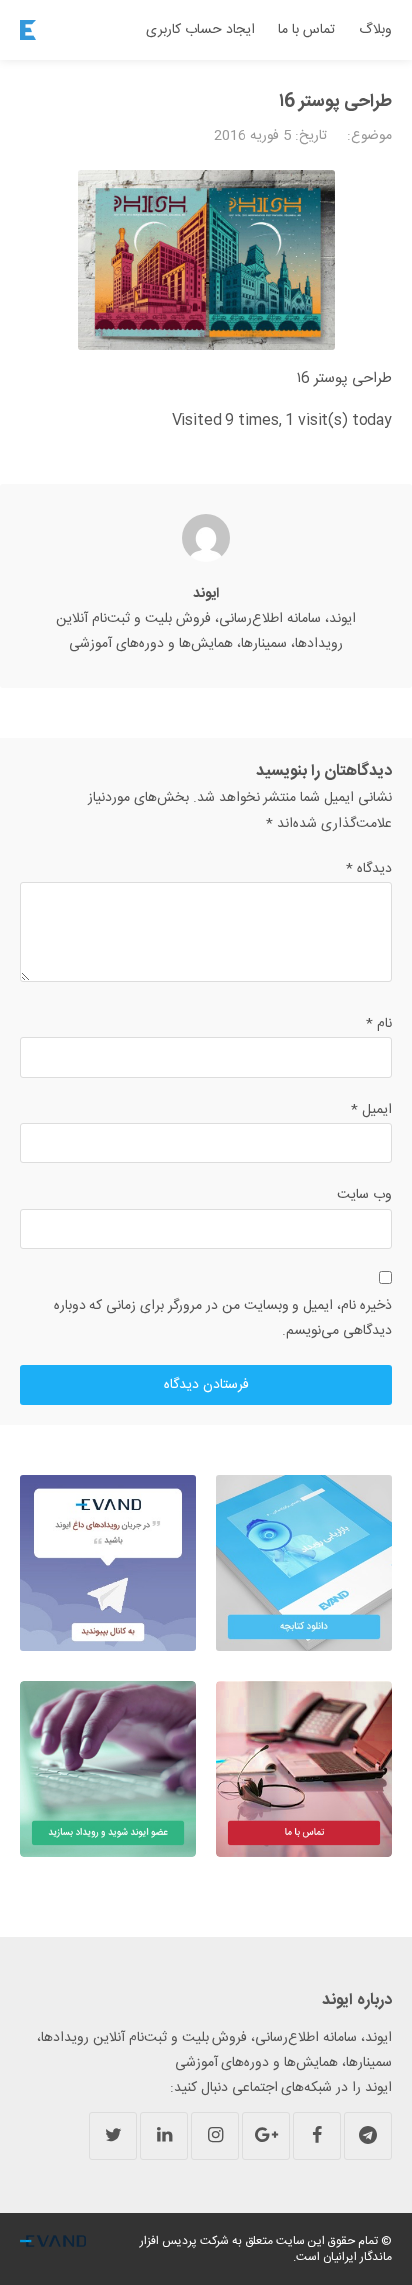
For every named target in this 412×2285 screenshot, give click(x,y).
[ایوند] (28, 30)
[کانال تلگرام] (368, 2136)
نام (379, 1024)
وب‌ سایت (364, 1195)
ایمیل (371, 1110)
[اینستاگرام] (215, 2136)
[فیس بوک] (317, 2136)
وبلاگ (375, 30)
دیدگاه (369, 869)
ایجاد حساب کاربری (200, 30)
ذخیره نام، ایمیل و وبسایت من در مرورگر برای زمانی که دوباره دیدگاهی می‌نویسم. (223, 1318)
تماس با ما (306, 30)
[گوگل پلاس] (266, 2136)
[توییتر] (113, 2136)
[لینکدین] (164, 2136)
